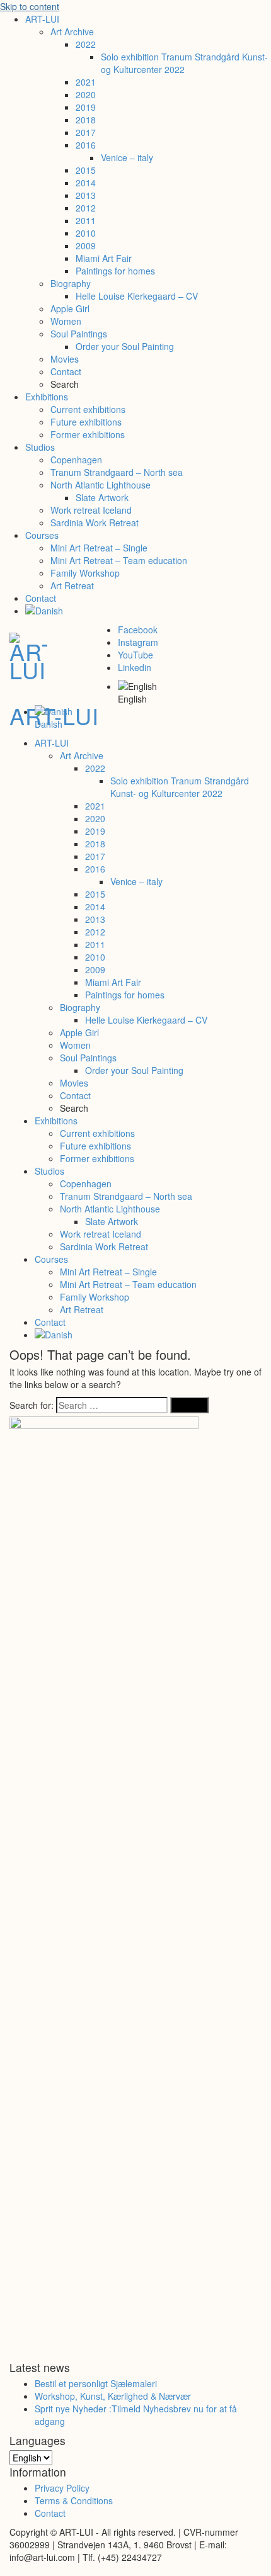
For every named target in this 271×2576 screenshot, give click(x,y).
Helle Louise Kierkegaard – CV (137, 296)
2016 (86, 145)
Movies (65, 359)
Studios (40, 447)
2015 (86, 170)
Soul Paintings (79, 334)
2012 (86, 208)
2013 (86, 195)
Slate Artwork (102, 497)
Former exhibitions (88, 434)
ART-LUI (42, 19)
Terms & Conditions (74, 2500)
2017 (86, 132)
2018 (86, 120)
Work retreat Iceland (91, 510)
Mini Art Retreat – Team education (119, 560)
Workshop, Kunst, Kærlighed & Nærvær (113, 2396)
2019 (86, 107)
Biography (71, 283)
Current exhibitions (88, 409)
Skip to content (30, 6)
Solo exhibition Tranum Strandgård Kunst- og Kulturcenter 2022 (184, 63)
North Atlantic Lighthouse (101, 485)
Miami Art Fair (104, 258)
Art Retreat (72, 585)
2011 (86, 220)
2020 (86, 94)
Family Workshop (85, 573)
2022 (86, 44)
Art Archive (72, 31)
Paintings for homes (115, 271)
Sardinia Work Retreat (95, 523)
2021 (86, 82)
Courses (42, 535)
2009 (86, 246)
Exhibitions (47, 397)
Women (66, 321)
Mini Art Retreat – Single (99, 548)
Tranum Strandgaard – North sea (117, 472)
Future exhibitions (86, 422)
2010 (86, 233)
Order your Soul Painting (125, 346)
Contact (66, 371)
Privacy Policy (62, 2488)
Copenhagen (76, 460)
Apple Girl (70, 308)
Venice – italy (127, 157)
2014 (86, 183)
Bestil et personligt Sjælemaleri (96, 2383)
